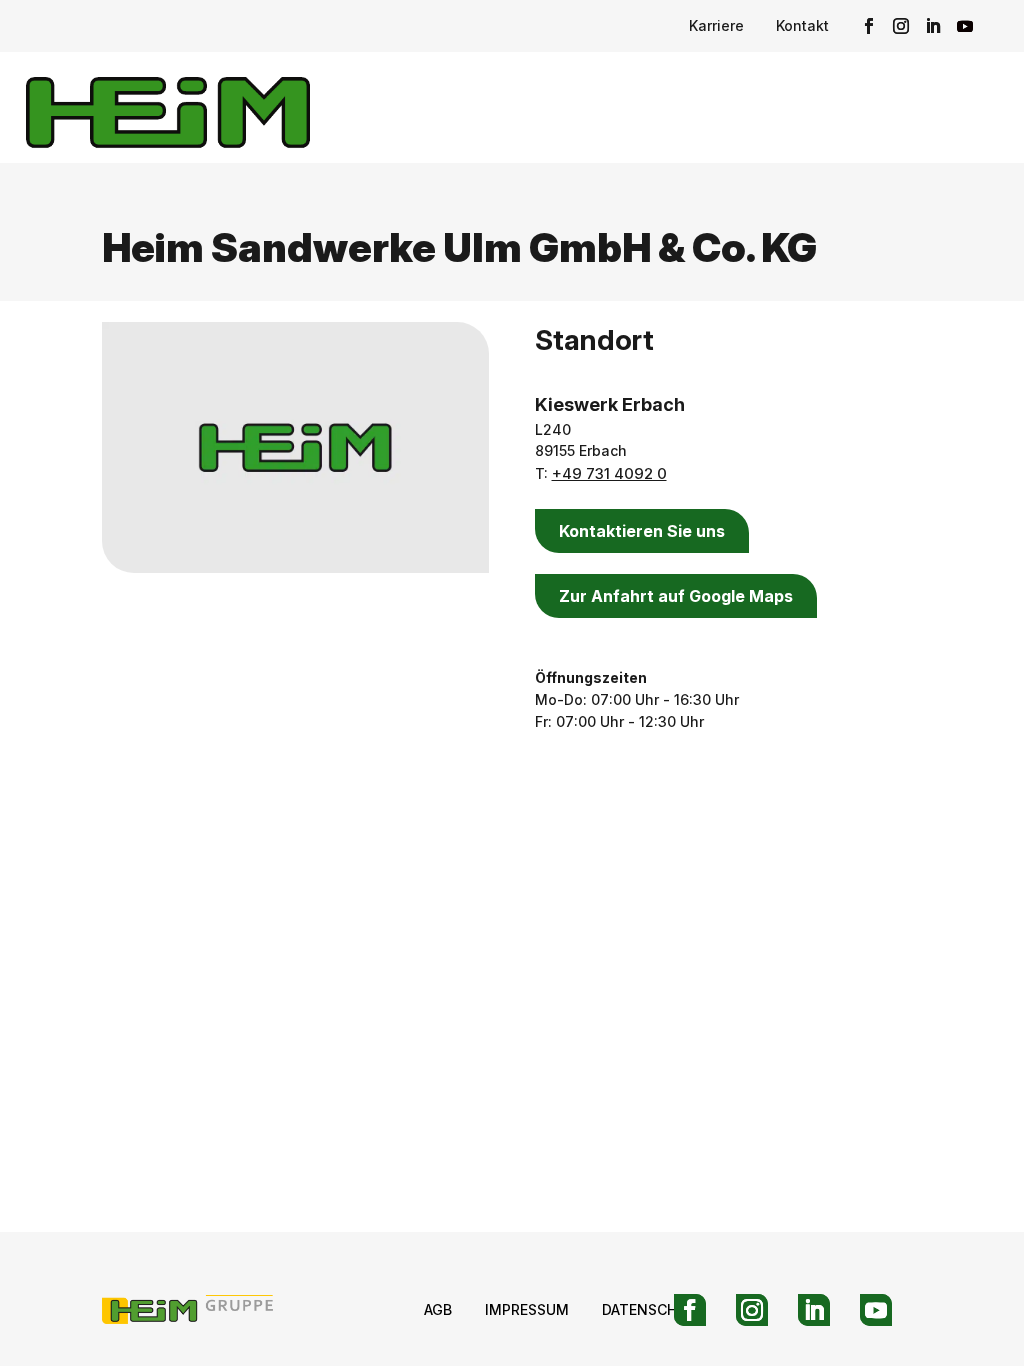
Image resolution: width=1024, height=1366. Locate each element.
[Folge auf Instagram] (901, 26)
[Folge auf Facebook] (869, 26)
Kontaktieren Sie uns (642, 531)
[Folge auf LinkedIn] (933, 26)
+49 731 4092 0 (609, 473)
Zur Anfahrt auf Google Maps (676, 596)
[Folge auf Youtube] (965, 26)
